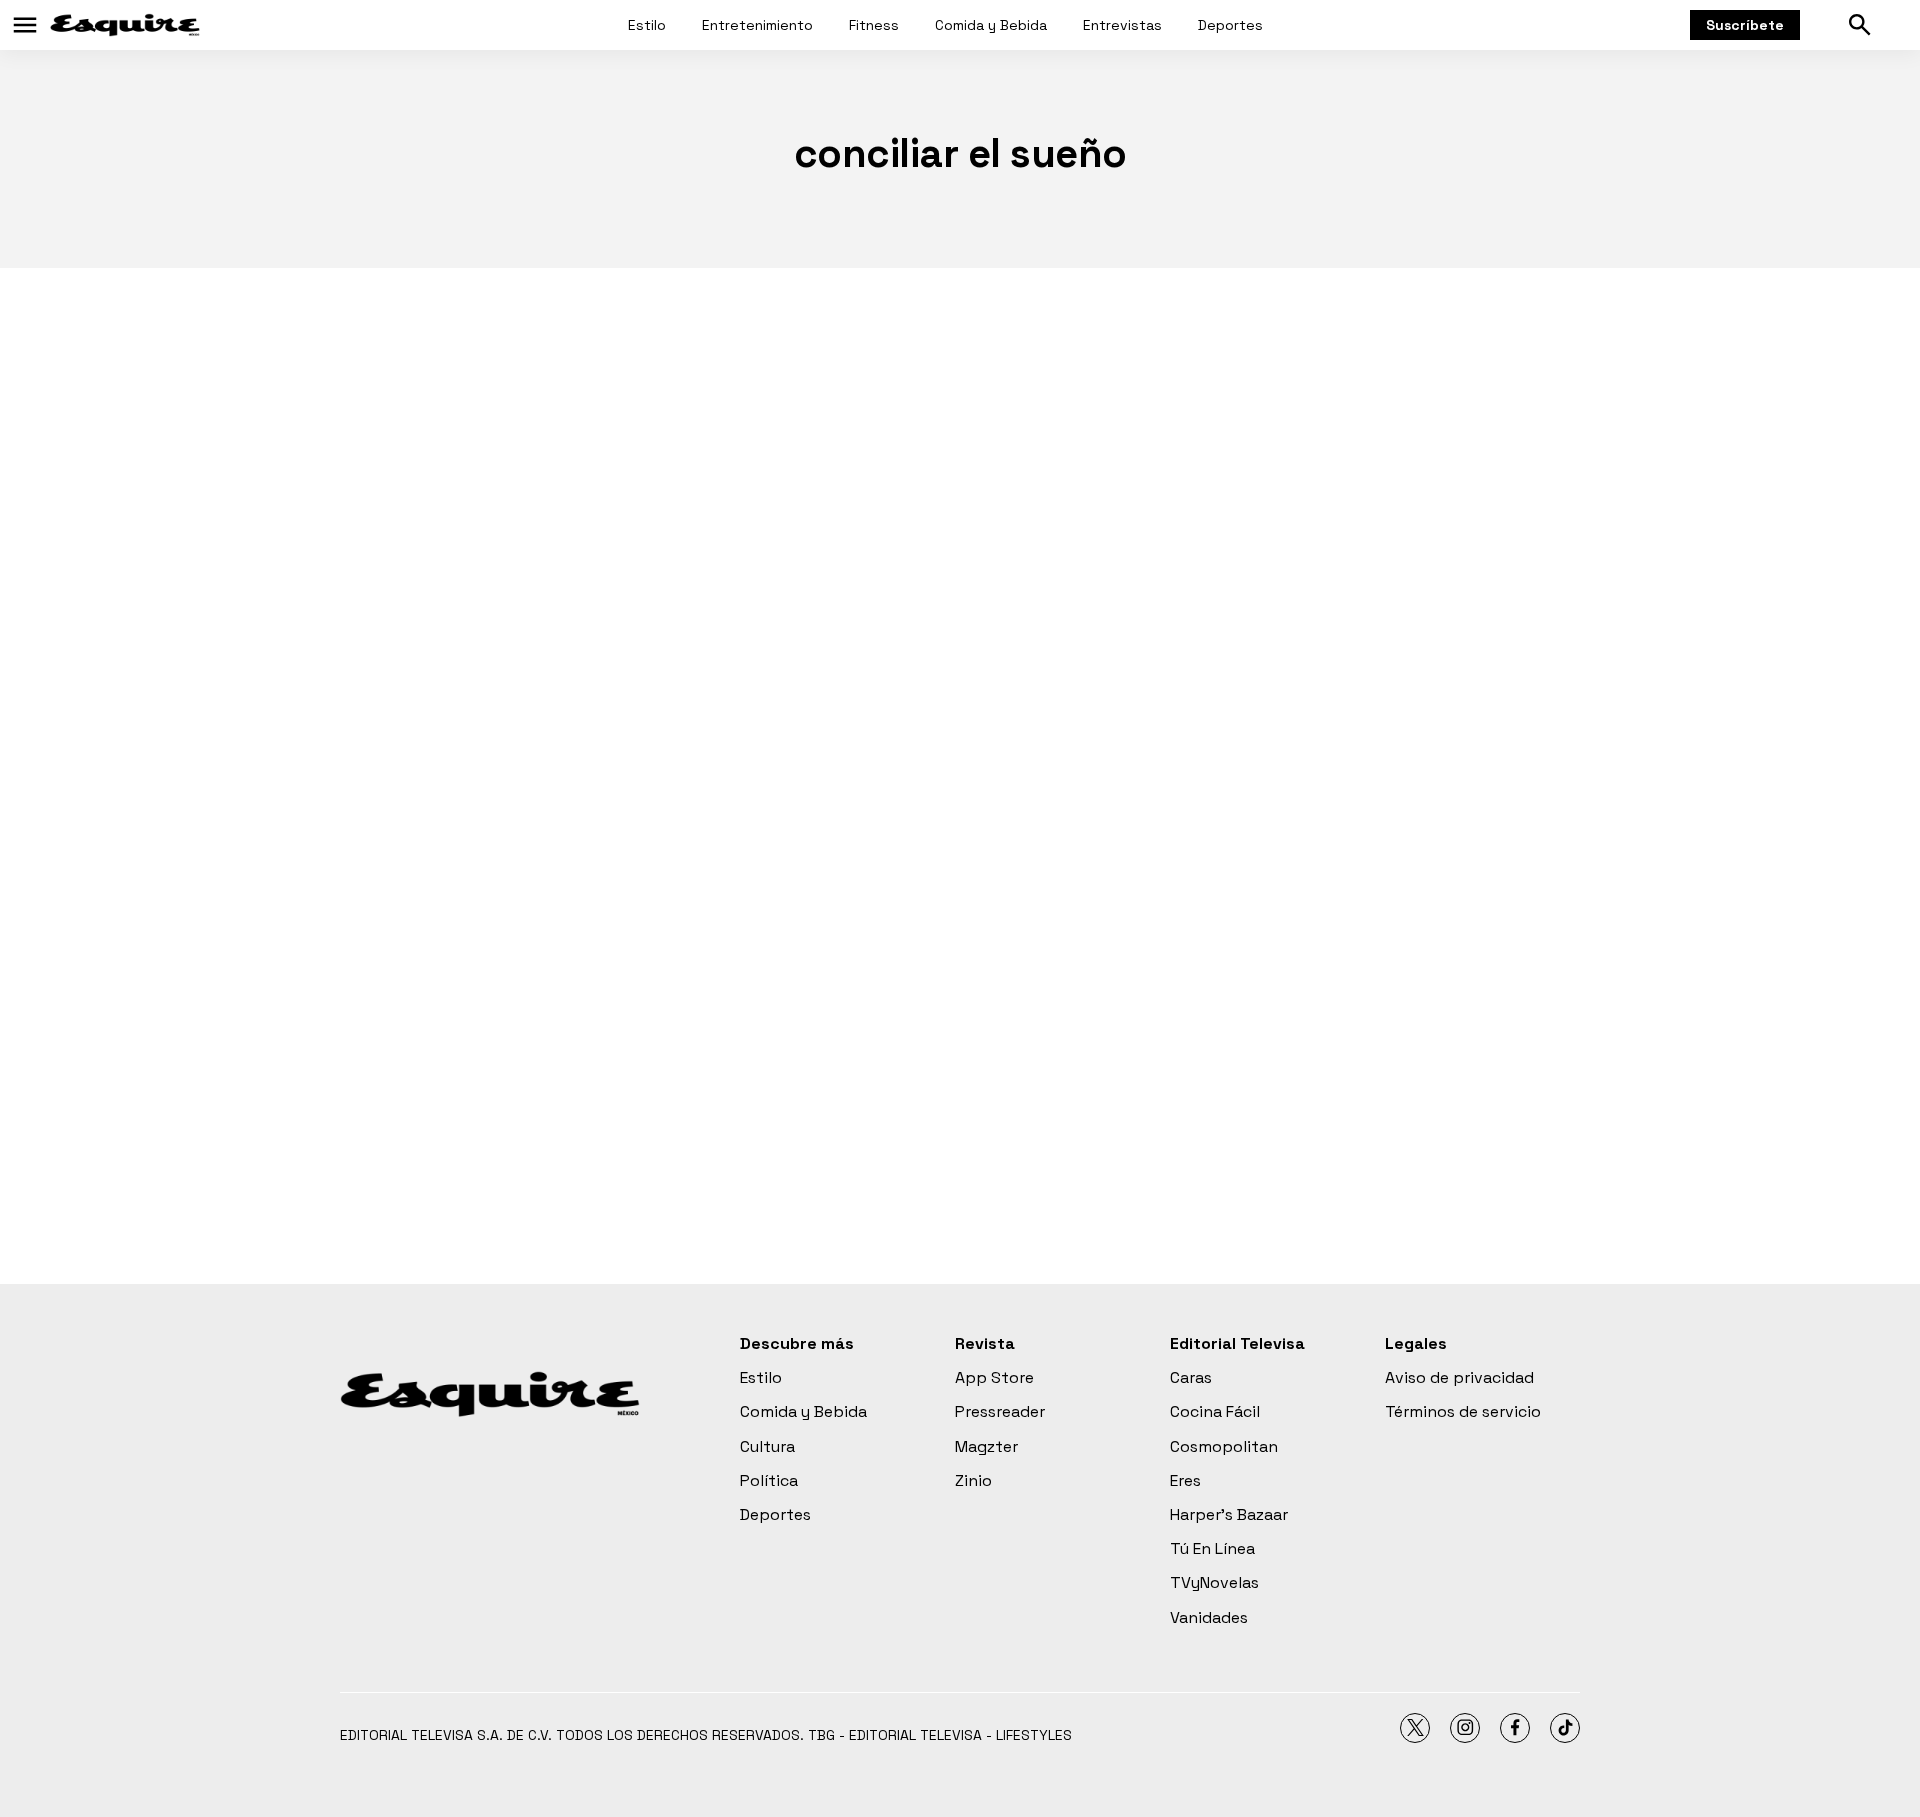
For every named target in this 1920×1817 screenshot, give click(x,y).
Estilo (647, 25)
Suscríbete (1745, 25)
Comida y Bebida (991, 25)
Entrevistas (1122, 25)
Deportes (1230, 25)
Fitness (874, 25)
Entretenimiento (757, 25)
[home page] (125, 25)
